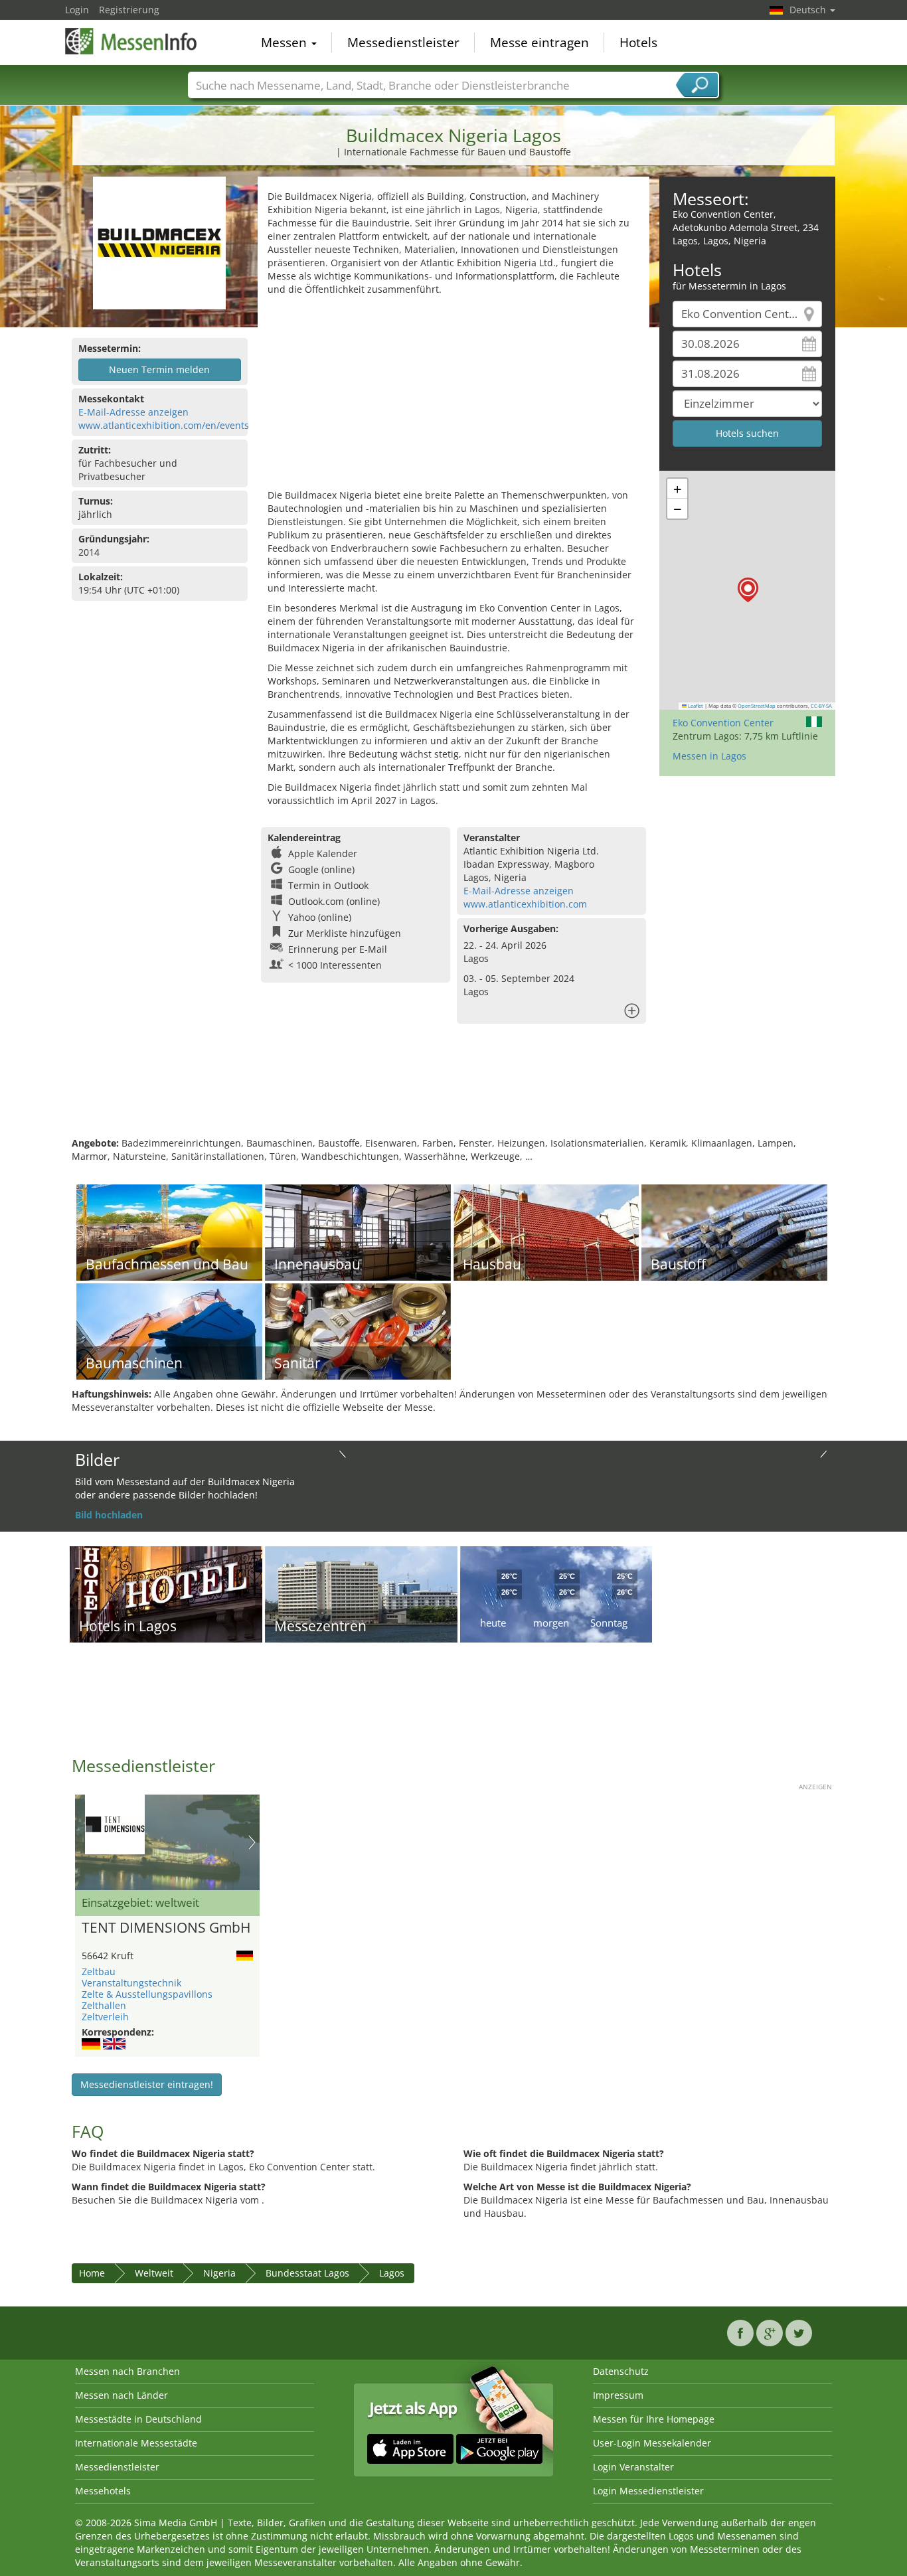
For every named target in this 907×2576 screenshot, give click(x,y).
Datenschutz (621, 2371)
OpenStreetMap (757, 706)
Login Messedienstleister (648, 2491)
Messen (286, 42)
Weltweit (154, 2273)
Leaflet (695, 706)
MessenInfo (131, 41)
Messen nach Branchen (127, 2371)
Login (77, 10)
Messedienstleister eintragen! (147, 2084)
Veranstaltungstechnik (131, 1983)
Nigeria (219, 2273)
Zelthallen (104, 2005)
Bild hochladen (109, 1515)
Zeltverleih (105, 2017)
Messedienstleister (403, 42)
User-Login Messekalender (652, 2443)
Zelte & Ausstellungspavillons (147, 1994)
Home (92, 2273)
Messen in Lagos (709, 756)
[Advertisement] (453, 396)
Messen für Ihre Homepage (654, 2419)
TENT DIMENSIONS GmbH (166, 1928)
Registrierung (129, 10)
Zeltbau (99, 1972)
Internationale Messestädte (136, 2443)
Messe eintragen (539, 42)
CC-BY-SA (821, 706)
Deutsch (809, 10)
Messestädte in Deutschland (138, 2419)
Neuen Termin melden (159, 369)
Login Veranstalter (633, 2467)
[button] (748, 590)
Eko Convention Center (723, 723)
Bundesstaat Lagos (307, 2273)
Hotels (638, 42)
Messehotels (103, 2491)
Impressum (618, 2395)
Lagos (392, 2273)
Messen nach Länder (122, 2395)
